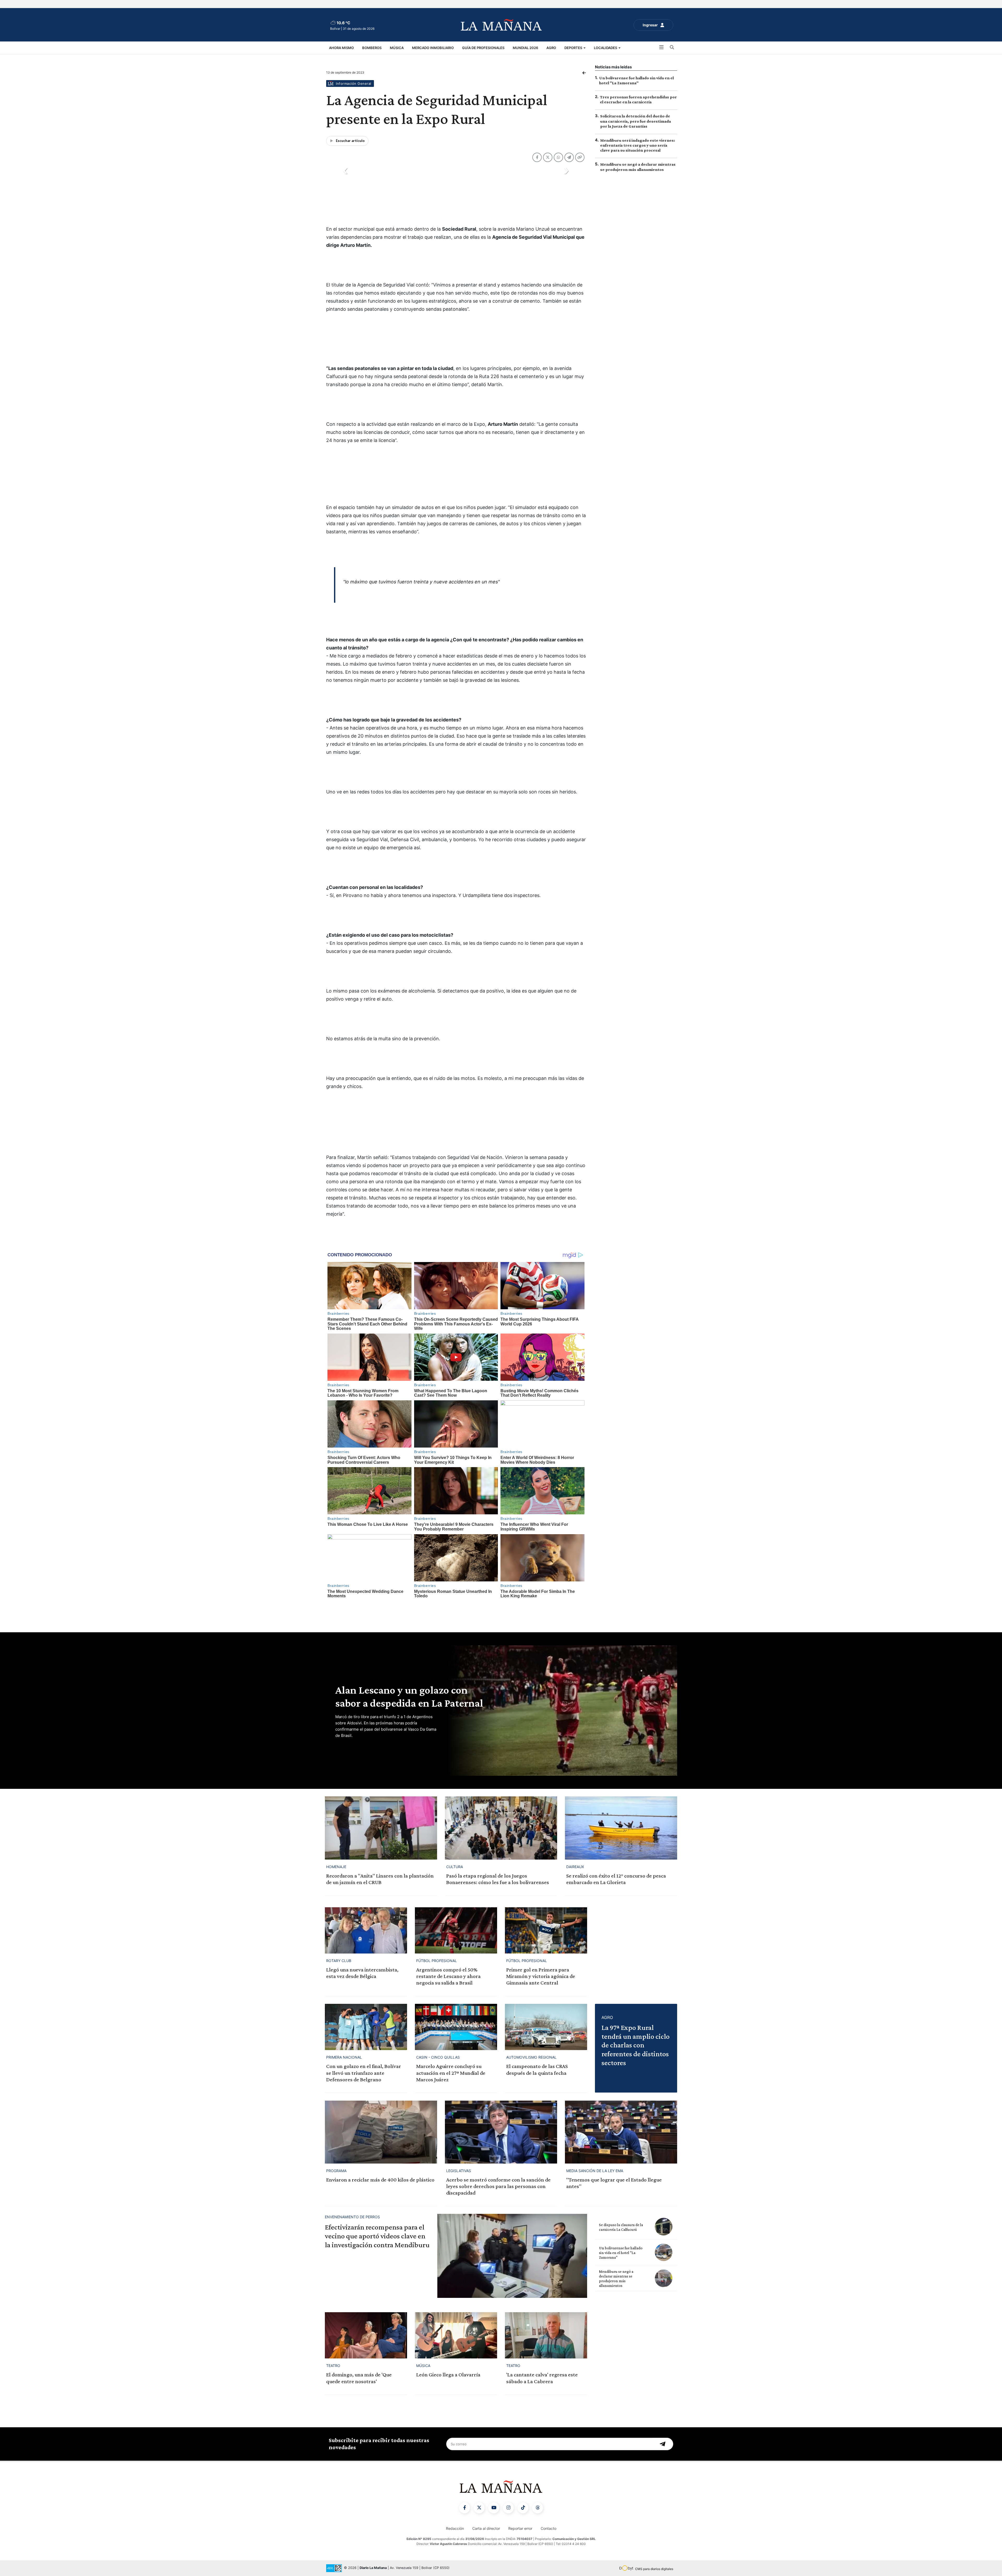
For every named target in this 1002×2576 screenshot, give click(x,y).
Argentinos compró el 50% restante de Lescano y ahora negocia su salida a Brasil (448, 1976)
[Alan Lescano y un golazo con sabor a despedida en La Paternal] (561, 1711)
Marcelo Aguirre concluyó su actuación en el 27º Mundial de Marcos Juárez (451, 2073)
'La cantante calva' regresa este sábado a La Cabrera (542, 2378)
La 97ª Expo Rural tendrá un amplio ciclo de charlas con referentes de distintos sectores (636, 2045)
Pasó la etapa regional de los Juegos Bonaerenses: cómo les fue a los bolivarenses (498, 1879)
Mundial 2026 (525, 48)
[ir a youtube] (494, 2508)
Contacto (548, 2528)
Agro (551, 48)
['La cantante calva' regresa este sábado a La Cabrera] (546, 2335)
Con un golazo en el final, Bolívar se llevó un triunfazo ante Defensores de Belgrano (364, 2073)
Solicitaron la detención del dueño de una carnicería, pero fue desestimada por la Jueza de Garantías (636, 121)
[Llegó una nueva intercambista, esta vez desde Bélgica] (366, 1930)
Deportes (574, 48)
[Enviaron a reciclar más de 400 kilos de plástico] (381, 2132)
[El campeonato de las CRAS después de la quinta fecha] (546, 2027)
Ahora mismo (341, 48)
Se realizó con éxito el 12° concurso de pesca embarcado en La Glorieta (616, 1879)
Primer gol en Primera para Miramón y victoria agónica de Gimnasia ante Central (541, 1976)
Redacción (455, 2528)
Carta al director (486, 2528)
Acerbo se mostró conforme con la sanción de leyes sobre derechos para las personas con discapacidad (498, 2186)
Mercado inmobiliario (433, 48)
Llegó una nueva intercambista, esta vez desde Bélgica (362, 1973)
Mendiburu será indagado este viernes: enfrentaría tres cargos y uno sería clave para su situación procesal (638, 145)
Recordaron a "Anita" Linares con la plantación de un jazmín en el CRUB (380, 1879)
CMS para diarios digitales (654, 2569)
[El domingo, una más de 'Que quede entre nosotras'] (366, 2335)
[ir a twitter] (479, 2508)
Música (397, 48)
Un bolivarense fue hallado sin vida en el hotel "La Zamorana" (621, 2253)
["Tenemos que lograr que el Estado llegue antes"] (621, 2132)
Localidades (606, 48)
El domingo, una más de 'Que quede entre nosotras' (359, 2378)
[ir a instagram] (508, 2508)
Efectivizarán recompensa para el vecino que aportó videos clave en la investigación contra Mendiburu (377, 2236)
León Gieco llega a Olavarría (448, 2375)
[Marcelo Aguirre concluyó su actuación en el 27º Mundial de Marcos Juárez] (456, 2027)
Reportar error (520, 2528)
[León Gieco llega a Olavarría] (456, 2335)
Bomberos (372, 48)
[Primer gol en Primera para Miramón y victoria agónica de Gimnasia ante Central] (546, 1930)
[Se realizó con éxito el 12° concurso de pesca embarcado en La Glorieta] (621, 1828)
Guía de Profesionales (483, 48)
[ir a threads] (538, 2508)
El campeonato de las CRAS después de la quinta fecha (537, 2069)
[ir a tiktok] (523, 2508)
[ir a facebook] (464, 2508)
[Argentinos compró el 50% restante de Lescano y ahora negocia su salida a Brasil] (456, 1930)
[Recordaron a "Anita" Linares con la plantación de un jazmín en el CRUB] (381, 1828)
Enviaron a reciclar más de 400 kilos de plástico (380, 2180)
